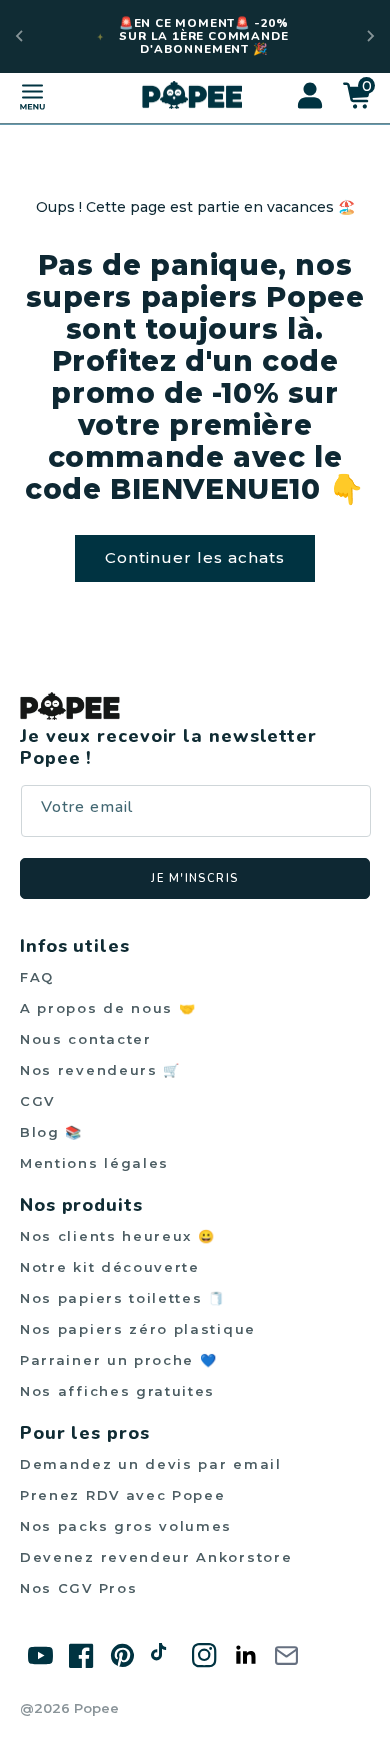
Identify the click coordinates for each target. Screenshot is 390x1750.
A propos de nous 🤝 (108, 1008)
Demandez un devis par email (151, 1464)
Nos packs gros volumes (126, 1526)
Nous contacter (86, 1039)
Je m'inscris (194, 878)
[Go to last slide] (20, 36)
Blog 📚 (51, 1132)
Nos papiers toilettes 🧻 (123, 1298)
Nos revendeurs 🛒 (100, 1070)
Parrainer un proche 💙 (119, 1360)
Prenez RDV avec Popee (123, 1495)
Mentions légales (94, 1163)
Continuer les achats (195, 557)
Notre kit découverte (110, 1267)
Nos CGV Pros (78, 1588)
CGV (37, 1101)
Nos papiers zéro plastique (138, 1329)
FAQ (37, 977)
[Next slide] (370, 36)
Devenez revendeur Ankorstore (156, 1557)
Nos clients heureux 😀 (118, 1236)
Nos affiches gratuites (117, 1391)
